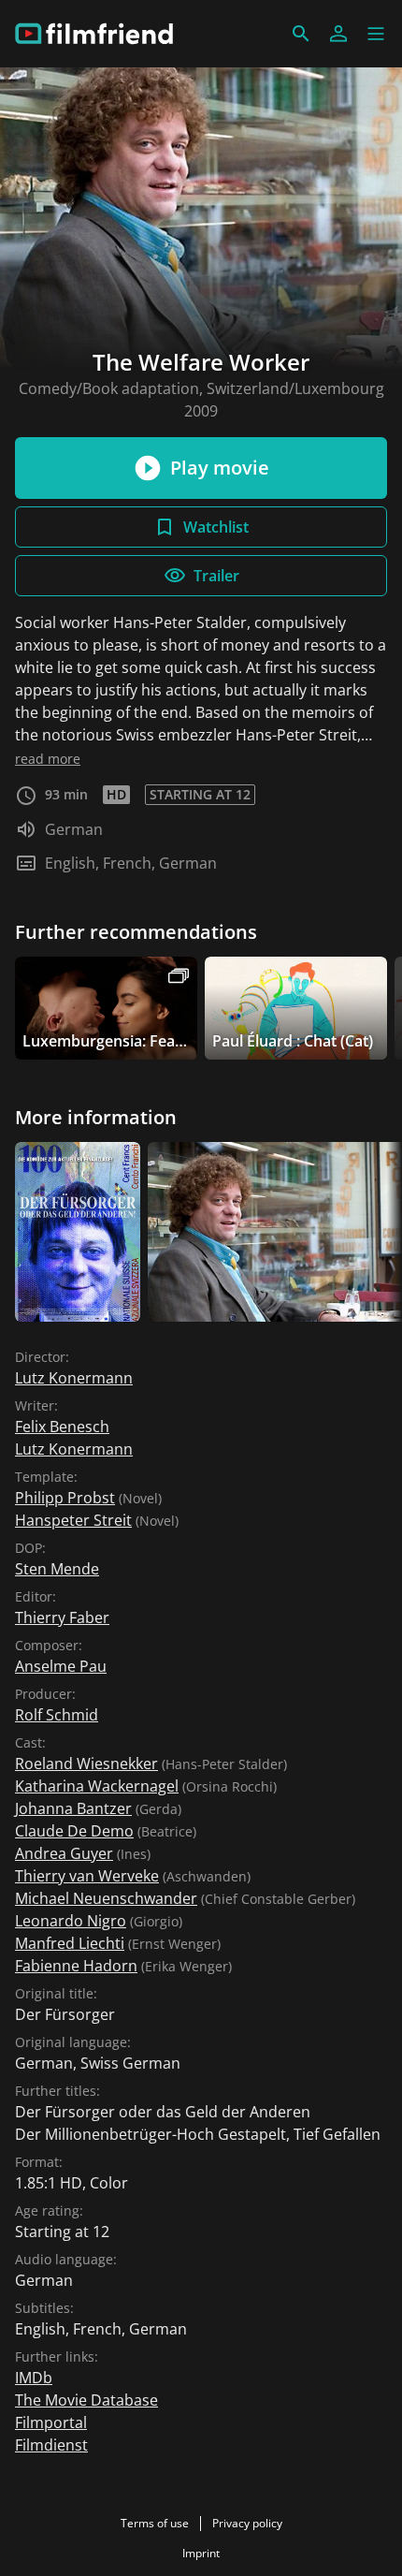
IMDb (34, 2378)
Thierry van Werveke (87, 1876)
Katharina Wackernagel (97, 1786)
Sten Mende (57, 1569)
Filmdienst (51, 2445)
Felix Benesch (62, 1427)
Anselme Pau (61, 1666)
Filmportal (51, 2422)
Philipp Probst (65, 1498)
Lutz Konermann (74, 1378)
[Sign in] (338, 34)
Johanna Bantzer (73, 1808)
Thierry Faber (62, 1617)
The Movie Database (86, 2400)
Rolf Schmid (57, 1715)
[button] (376, 34)
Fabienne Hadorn (76, 1966)
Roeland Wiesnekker (86, 1764)
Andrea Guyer (64, 1853)
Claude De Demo (74, 1831)
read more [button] (48, 759)
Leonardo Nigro (71, 1921)
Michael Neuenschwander (106, 1898)
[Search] (301, 34)
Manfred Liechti (70, 1943)
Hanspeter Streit (73, 1520)
